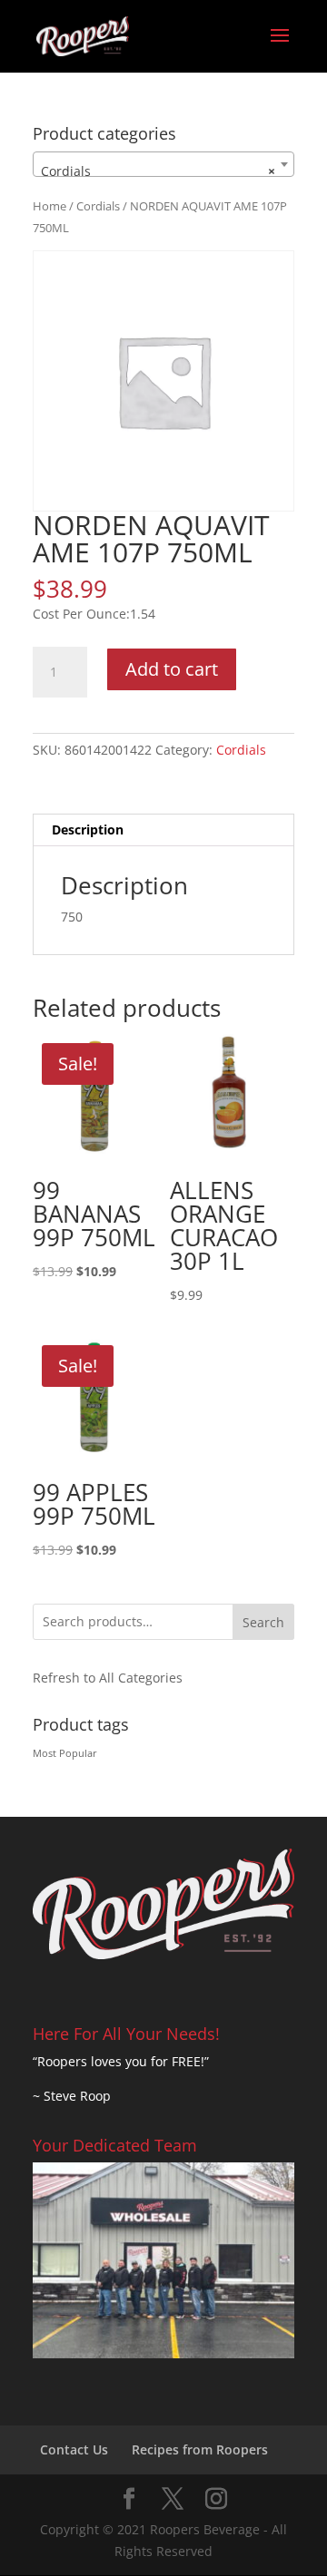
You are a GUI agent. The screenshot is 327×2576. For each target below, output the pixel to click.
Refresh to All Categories (108, 1678)
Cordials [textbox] (158, 171)
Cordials (98, 206)
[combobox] (163, 164)
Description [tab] (88, 829)
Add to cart (172, 669)
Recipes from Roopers (200, 2449)
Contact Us (74, 2449)
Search (263, 1622)
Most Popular (65, 1753)
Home (50, 206)
